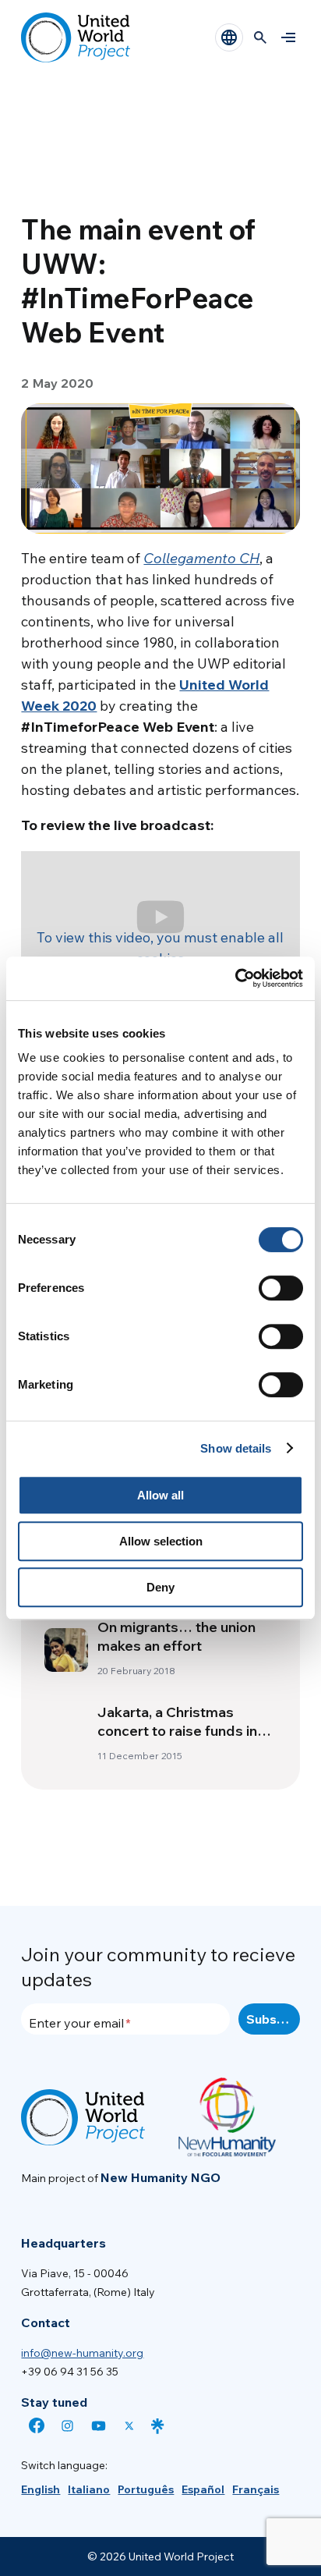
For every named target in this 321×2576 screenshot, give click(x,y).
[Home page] (76, 37)
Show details (236, 1448)
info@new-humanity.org (82, 2353)
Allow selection (161, 1541)
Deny (160, 1587)
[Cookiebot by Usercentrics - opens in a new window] (235, 978)
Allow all (160, 1495)
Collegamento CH (201, 558)
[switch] (281, 1288)
